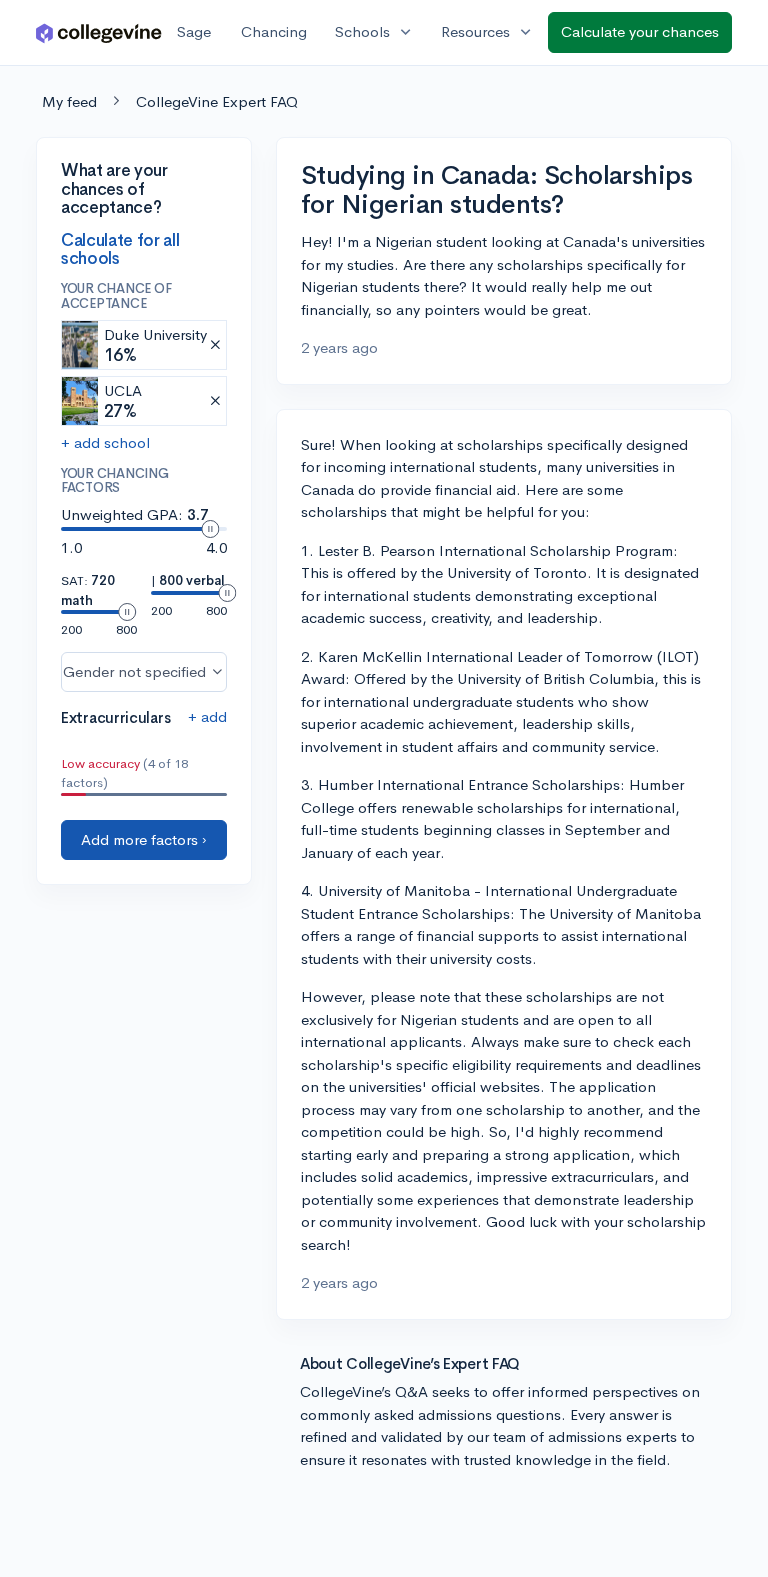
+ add (207, 716)
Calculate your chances (640, 31)
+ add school (105, 442)
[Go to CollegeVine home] (99, 32)
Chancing (274, 31)
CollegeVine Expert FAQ (217, 101)
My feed (69, 101)
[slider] (210, 529)
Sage (194, 31)
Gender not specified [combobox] (134, 671)
